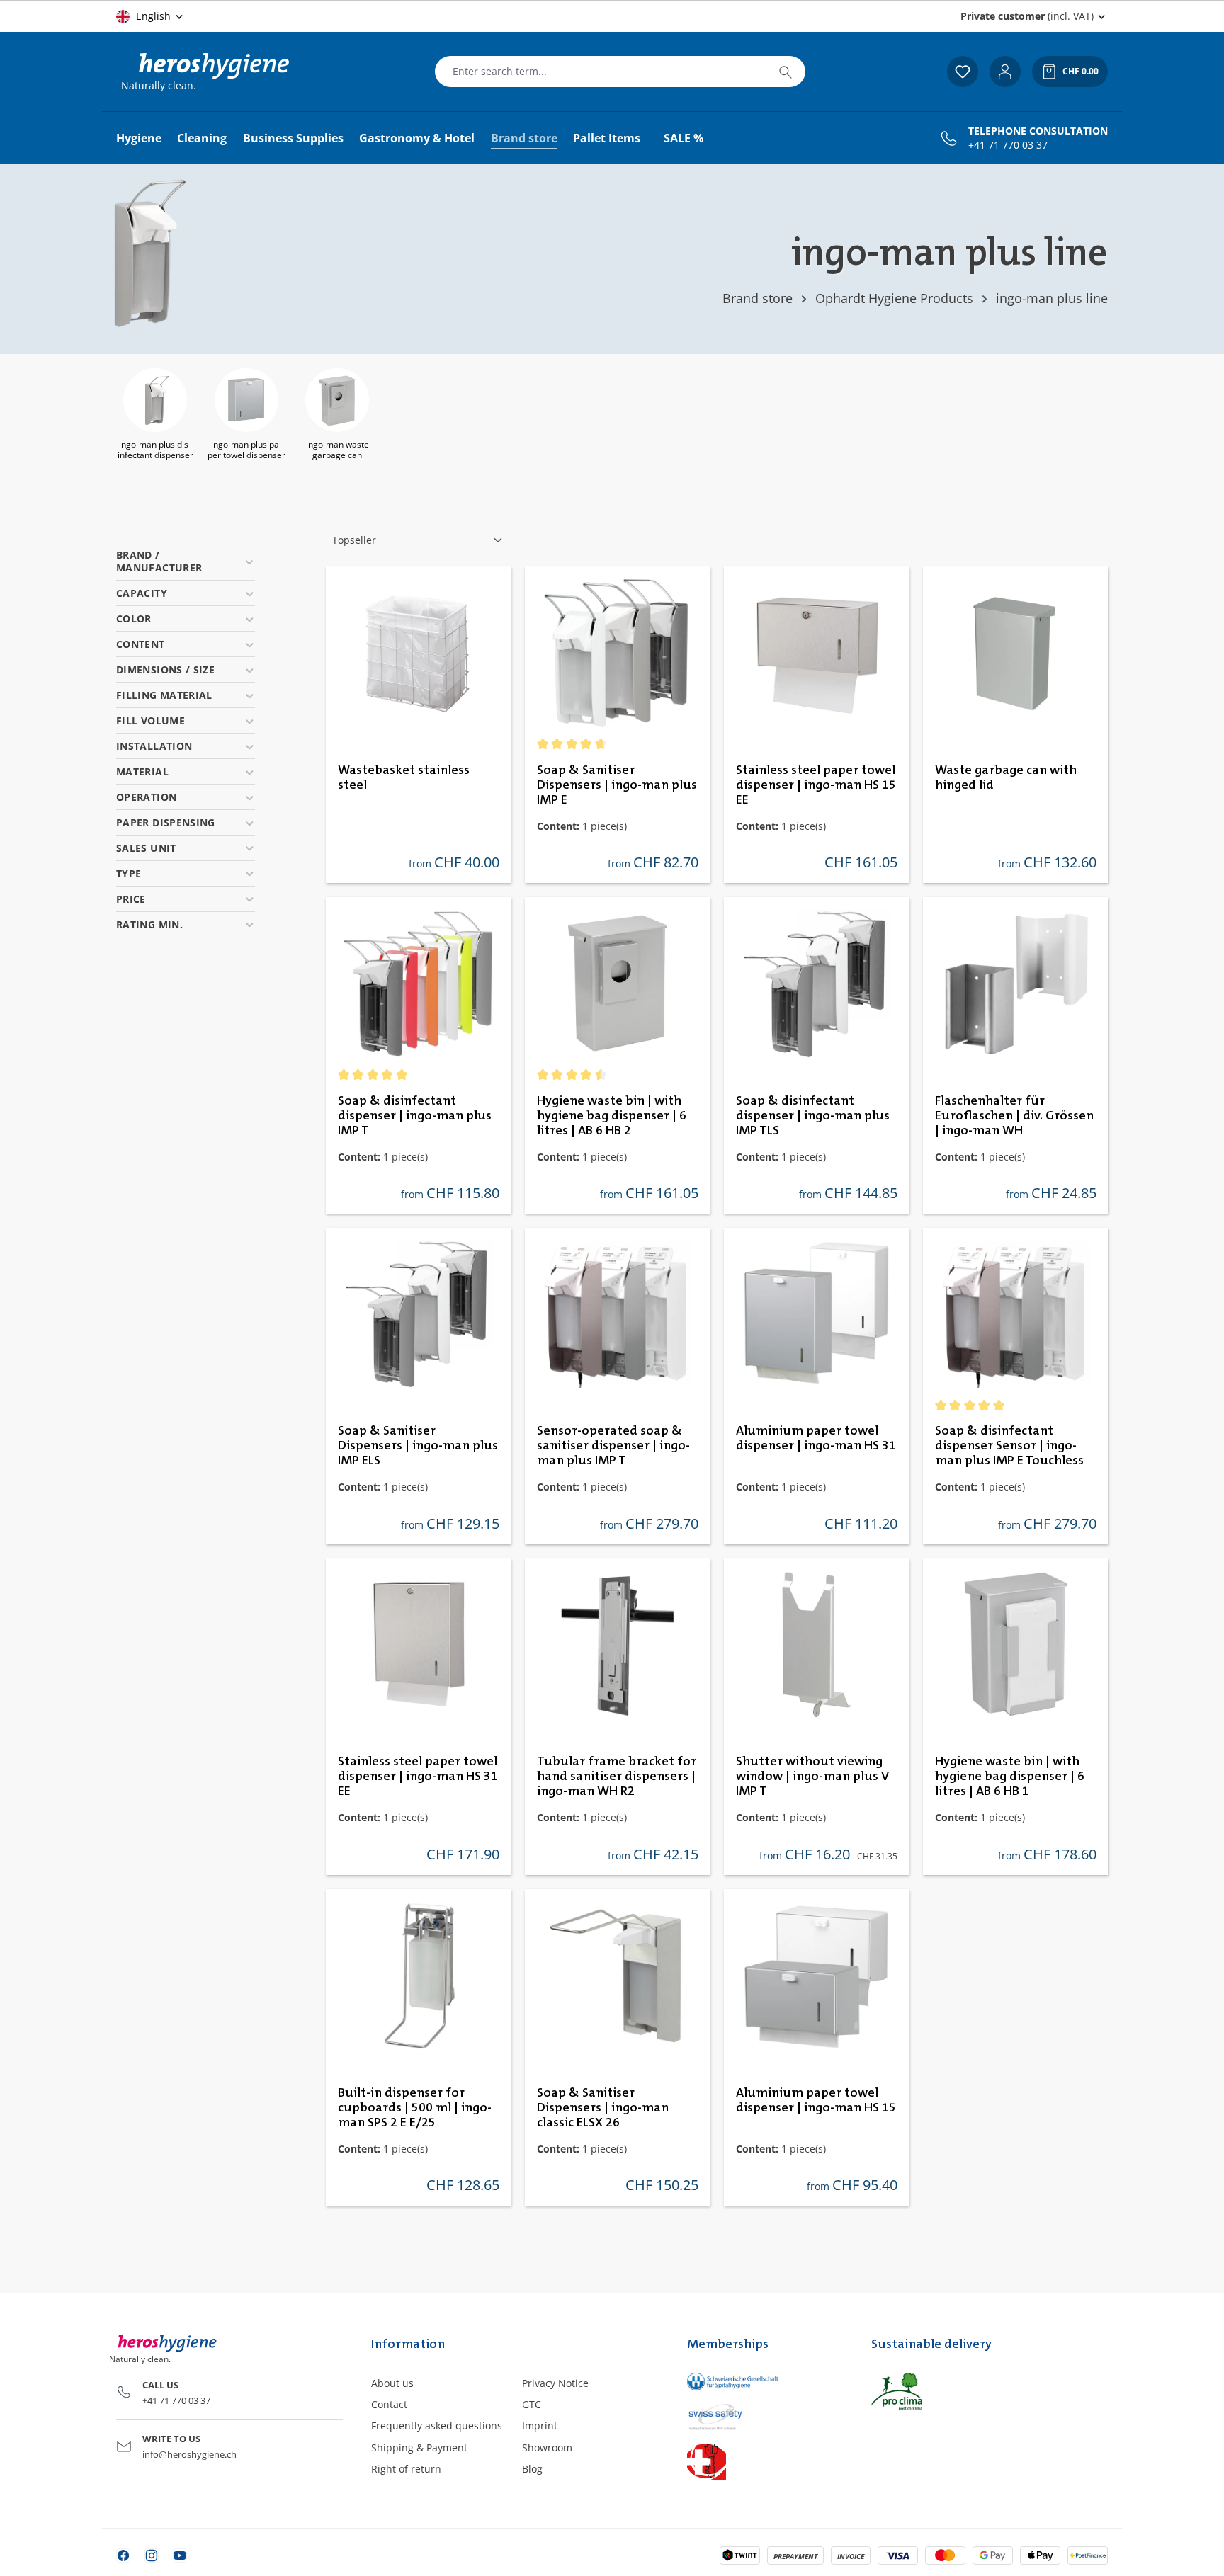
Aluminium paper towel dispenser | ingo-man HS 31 (816, 1438)
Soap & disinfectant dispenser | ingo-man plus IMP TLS (813, 1116)
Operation (146, 797)
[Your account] (1005, 72)
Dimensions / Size (165, 669)
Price (131, 899)
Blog (532, 2469)
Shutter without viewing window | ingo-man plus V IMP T (812, 1777)
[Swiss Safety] (765, 2416)
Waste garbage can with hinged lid (1006, 778)
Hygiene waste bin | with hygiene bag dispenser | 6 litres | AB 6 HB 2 (612, 1116)
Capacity (142, 593)
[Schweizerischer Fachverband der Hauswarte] (765, 2461)
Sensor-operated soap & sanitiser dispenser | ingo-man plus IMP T (613, 1446)
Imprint (540, 2426)
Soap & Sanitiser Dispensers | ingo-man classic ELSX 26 (603, 2108)
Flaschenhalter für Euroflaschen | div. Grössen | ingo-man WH (1014, 1116)
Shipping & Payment (419, 2447)
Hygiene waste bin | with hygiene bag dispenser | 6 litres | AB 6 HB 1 (1010, 1777)
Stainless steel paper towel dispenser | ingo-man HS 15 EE (816, 785)
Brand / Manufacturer (159, 561)
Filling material (164, 695)
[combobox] (601, 72)
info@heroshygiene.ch (189, 2454)
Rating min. (149, 924)
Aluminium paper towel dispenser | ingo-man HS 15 (816, 2101)
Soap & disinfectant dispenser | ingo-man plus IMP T (415, 1116)
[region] (612, 417)
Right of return (406, 2469)
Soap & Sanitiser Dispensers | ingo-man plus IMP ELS (418, 1446)
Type (129, 873)
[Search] (786, 72)
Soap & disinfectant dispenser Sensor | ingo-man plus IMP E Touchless (1009, 1446)
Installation (154, 746)
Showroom (547, 2447)
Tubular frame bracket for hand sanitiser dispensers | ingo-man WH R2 (617, 1777)
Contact (389, 2404)
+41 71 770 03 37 (1008, 145)
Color (134, 619)
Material (142, 771)
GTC (532, 2404)
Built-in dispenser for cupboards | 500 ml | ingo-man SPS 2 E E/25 (415, 2108)
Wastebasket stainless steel (404, 778)
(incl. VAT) (1027, 16)
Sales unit (146, 848)
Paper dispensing (166, 822)
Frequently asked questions (437, 2426)
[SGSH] (765, 2382)
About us (392, 2383)
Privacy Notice (555, 2383)
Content (141, 644)
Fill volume (151, 720)
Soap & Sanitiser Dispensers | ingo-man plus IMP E (617, 785)
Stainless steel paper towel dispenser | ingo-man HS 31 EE (418, 1777)
